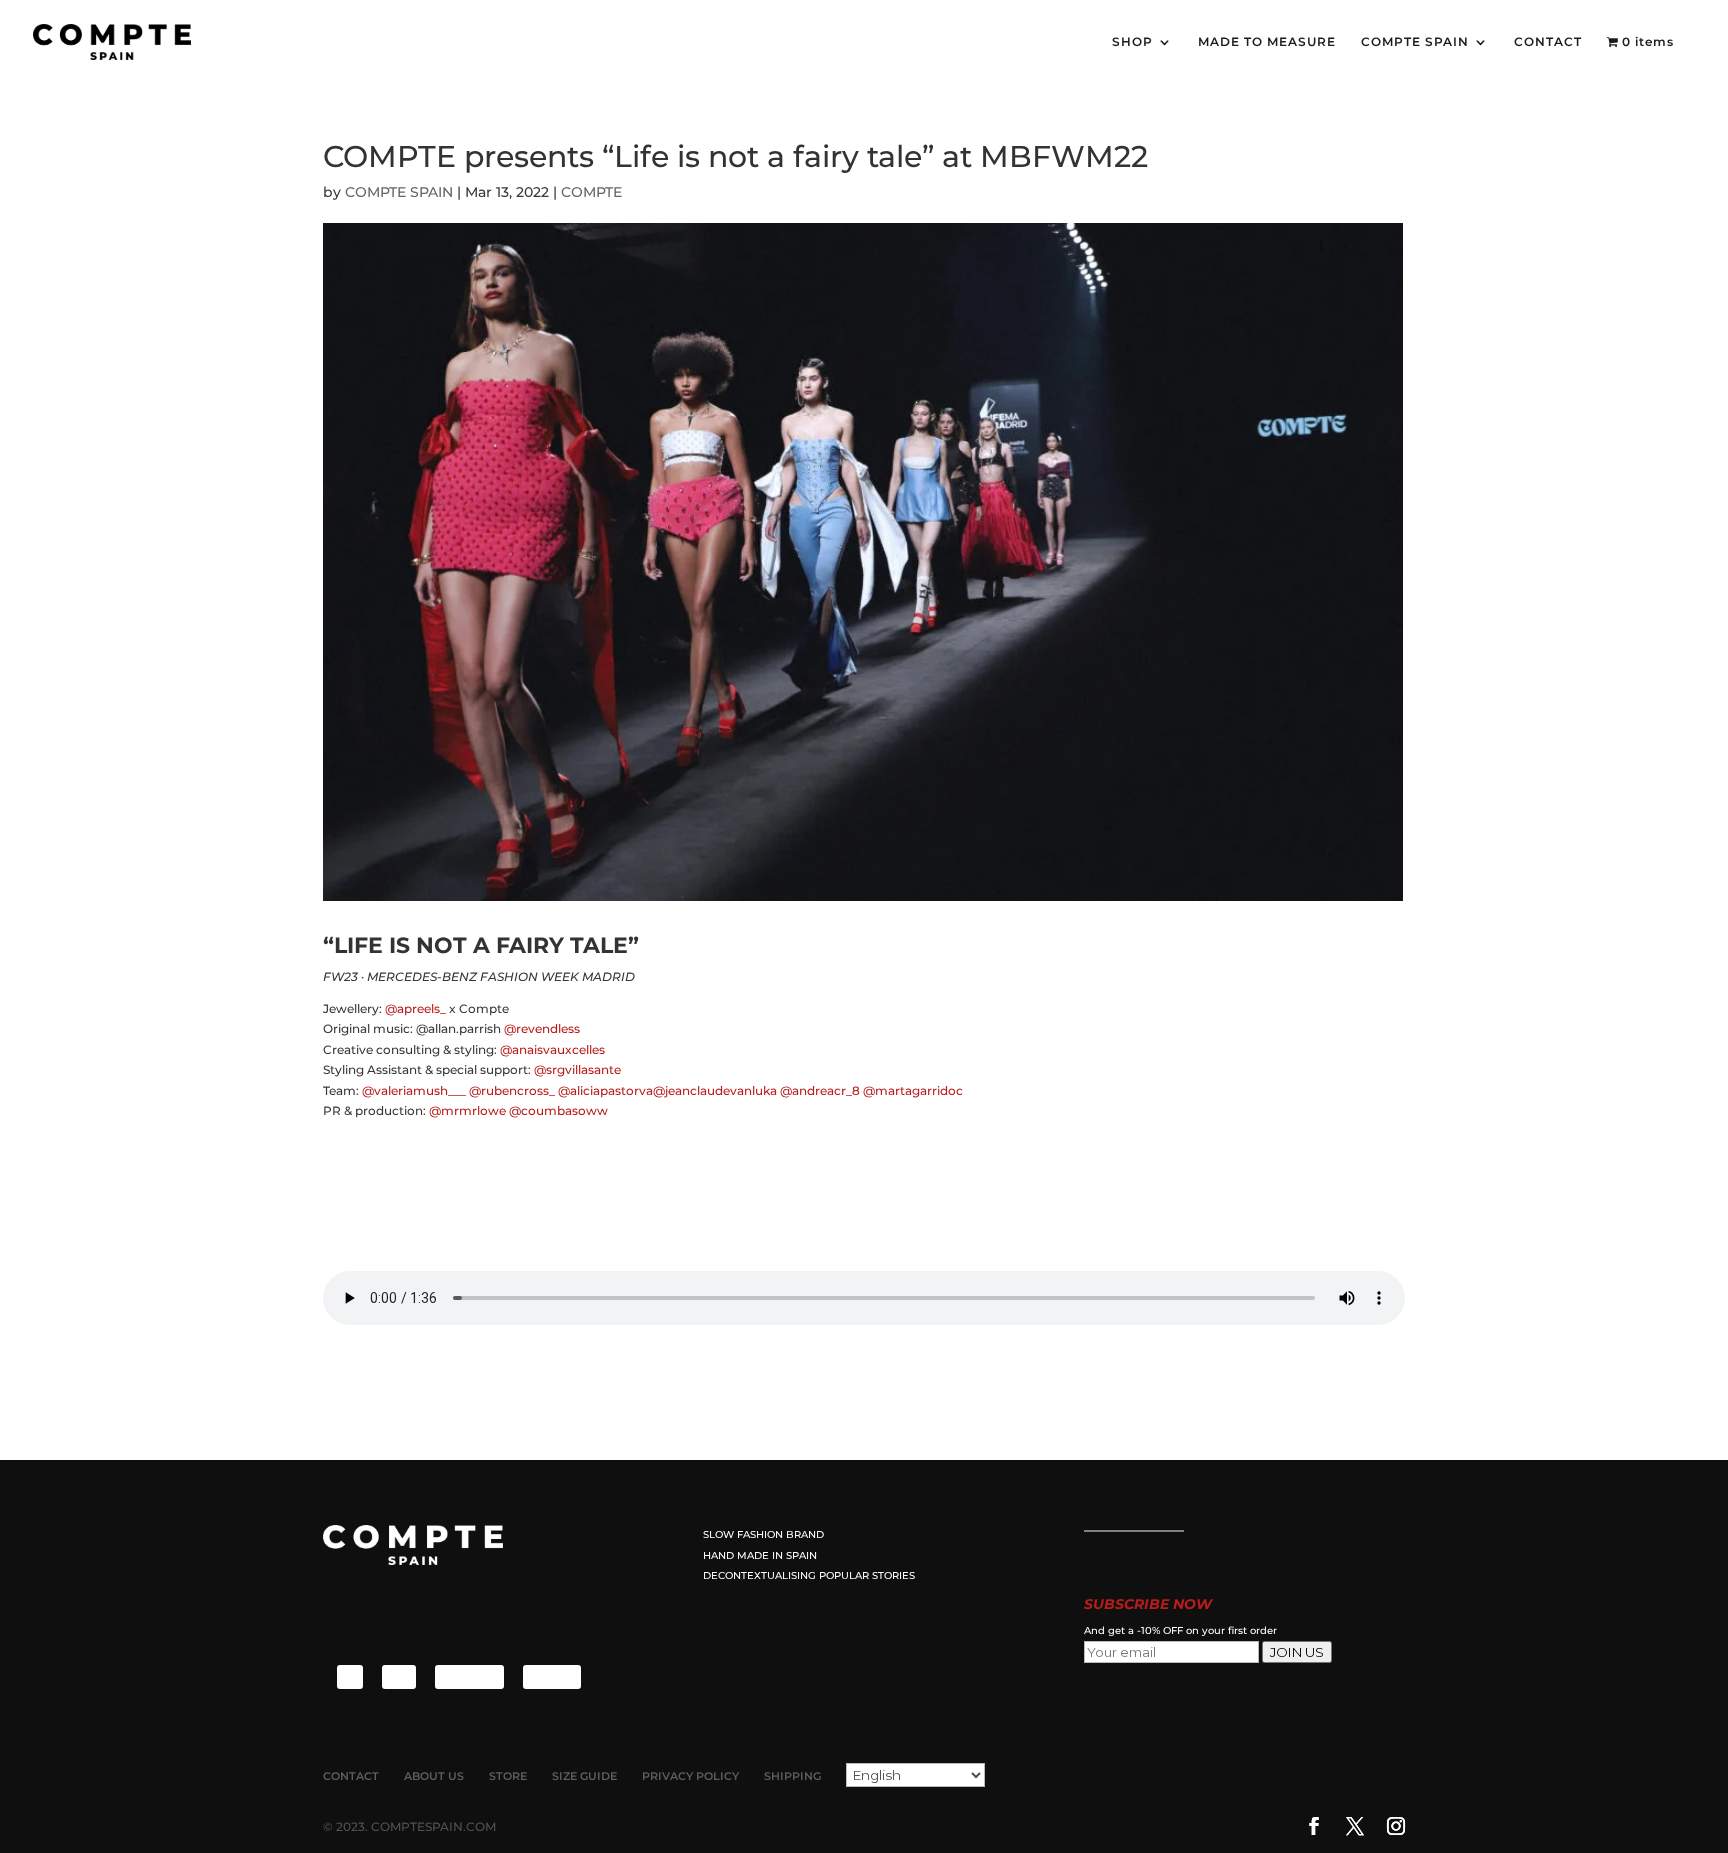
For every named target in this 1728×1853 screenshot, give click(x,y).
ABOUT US (434, 1776)
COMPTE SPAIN (1415, 42)
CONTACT (1548, 42)
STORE (508, 1776)
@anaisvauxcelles (552, 1049)
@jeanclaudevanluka (715, 1090)
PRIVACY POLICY (690, 1776)
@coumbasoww (558, 1110)
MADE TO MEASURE (1267, 42)
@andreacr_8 (820, 1090)
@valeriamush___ (414, 1090)
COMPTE (591, 192)
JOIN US (1297, 1652)
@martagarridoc (913, 1090)
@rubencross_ (512, 1090)
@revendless (542, 1028)
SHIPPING (792, 1776)
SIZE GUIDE (584, 1776)
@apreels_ (415, 1008)
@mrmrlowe (467, 1110)
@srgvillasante (577, 1069)
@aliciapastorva (605, 1090)
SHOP (1132, 42)
